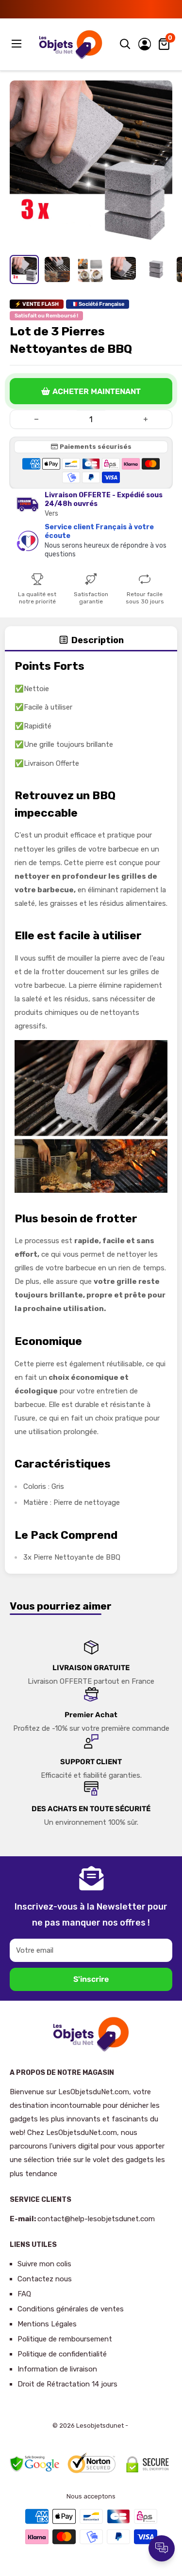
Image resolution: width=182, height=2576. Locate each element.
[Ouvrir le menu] (17, 44)
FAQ (24, 2294)
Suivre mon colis (44, 2264)
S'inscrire (91, 1979)
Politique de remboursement (65, 2339)
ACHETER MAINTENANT (97, 391)
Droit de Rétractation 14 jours (67, 2384)
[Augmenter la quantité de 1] (146, 419)
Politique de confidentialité (62, 2354)
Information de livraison (57, 2369)
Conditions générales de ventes (71, 2309)
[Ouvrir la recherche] (125, 44)
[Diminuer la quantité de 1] (36, 419)
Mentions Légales (47, 2324)
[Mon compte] (145, 44)
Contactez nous (45, 2279)
